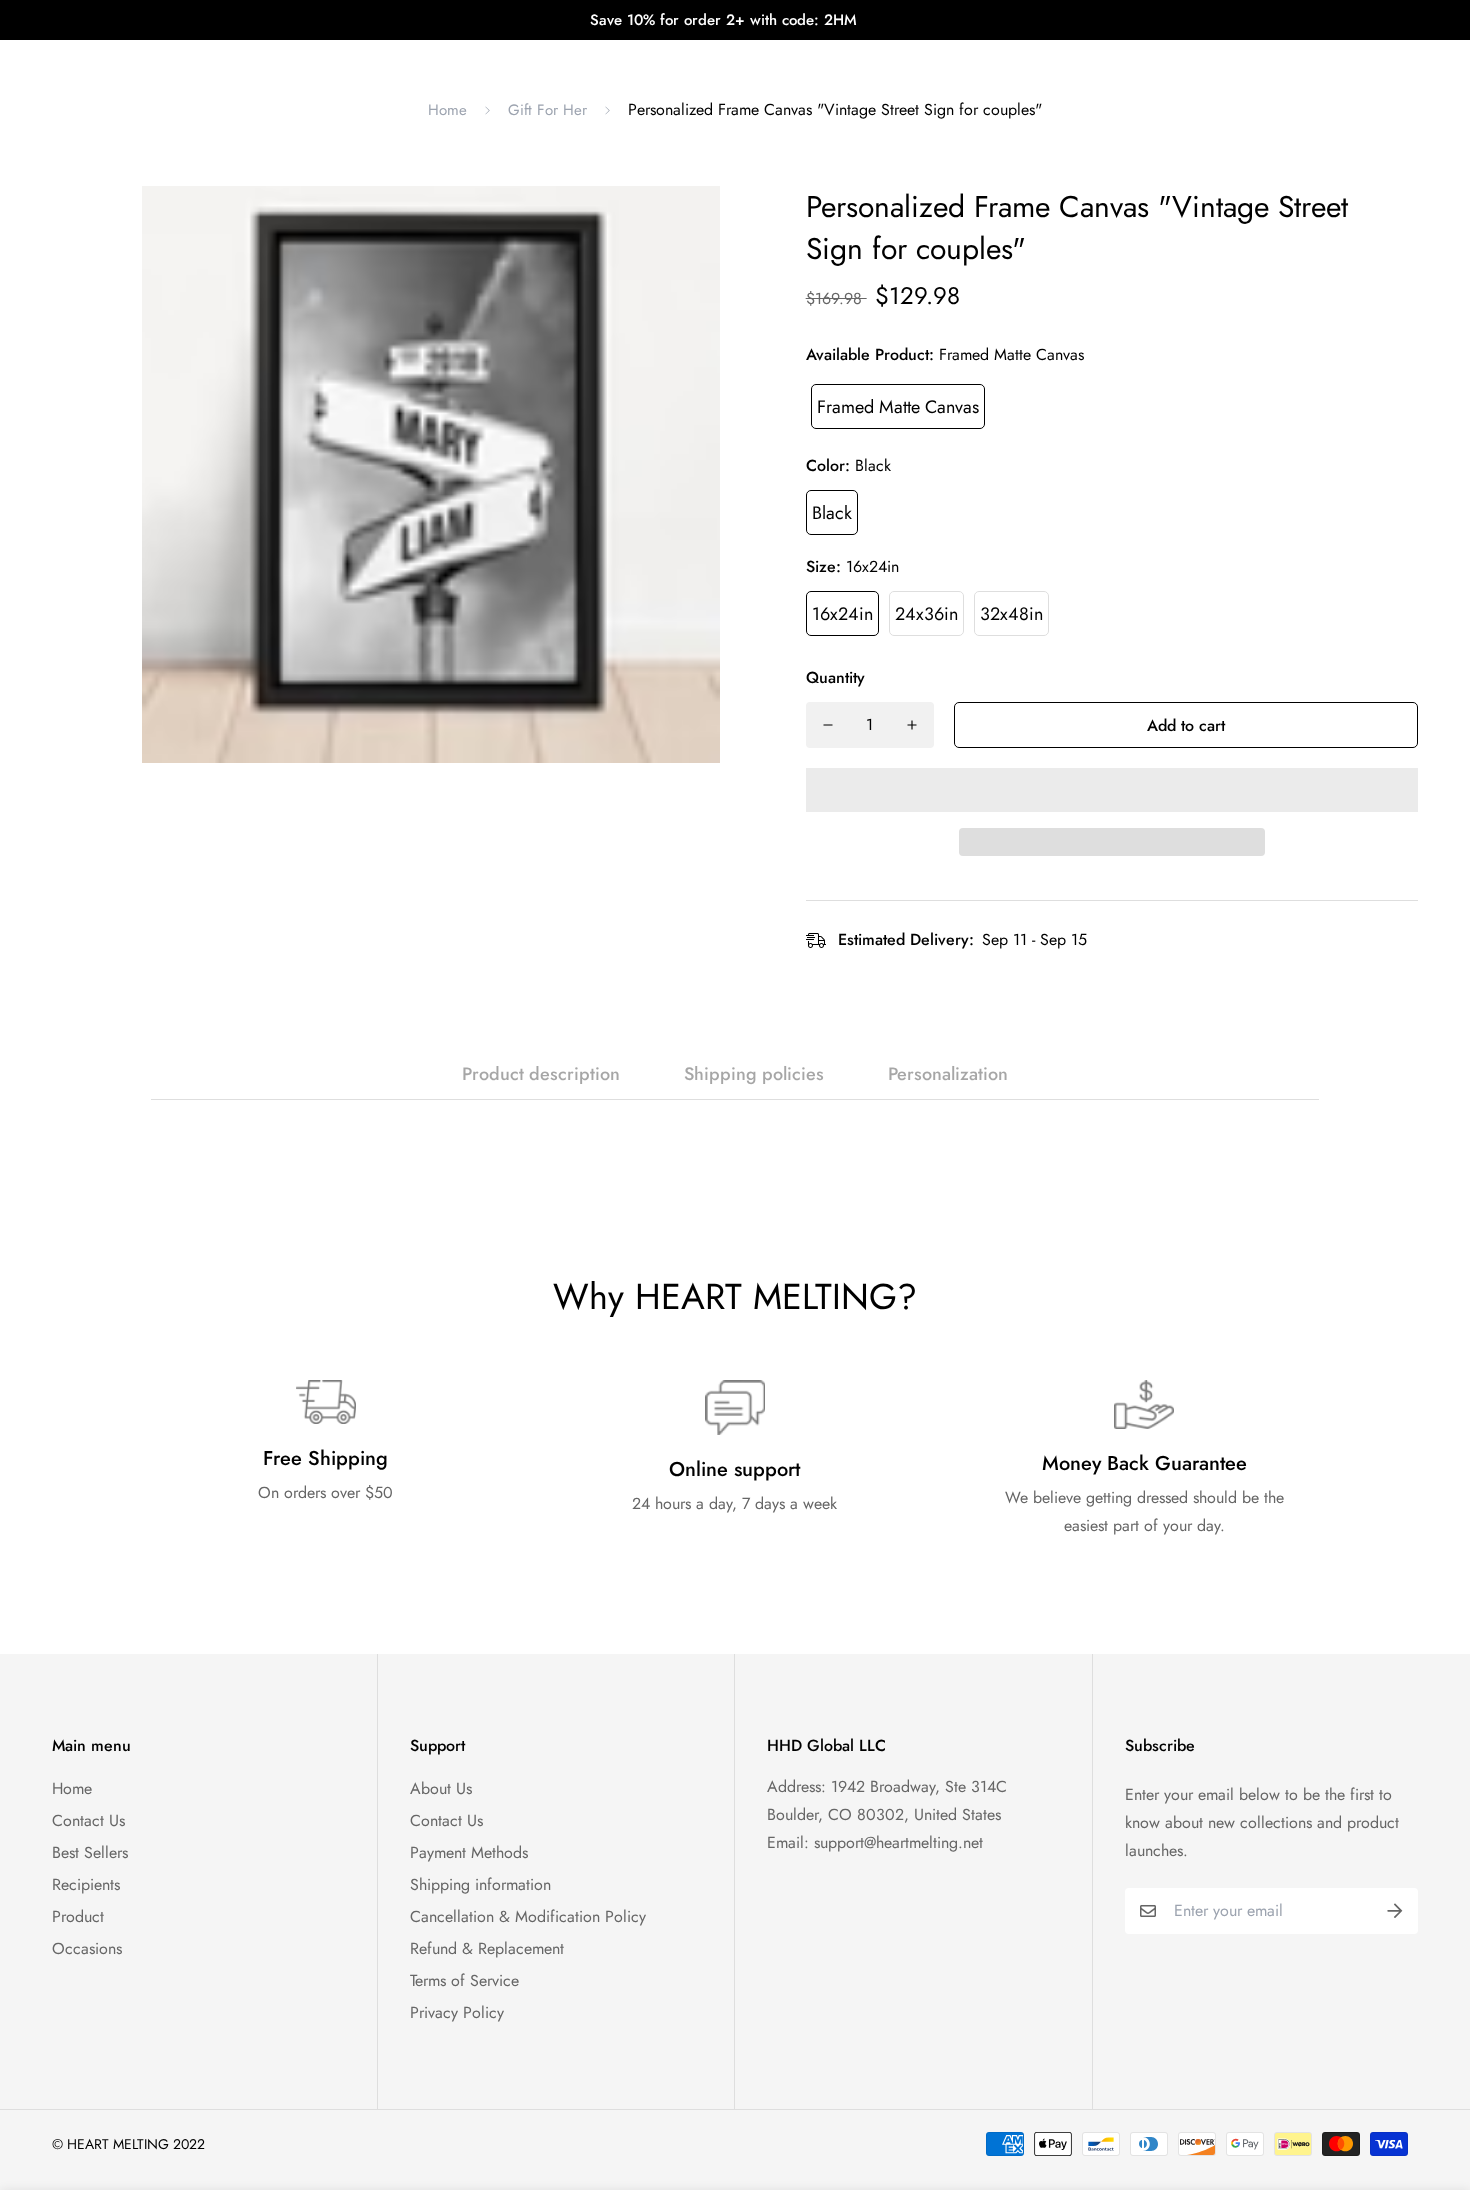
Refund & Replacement (487, 1948)
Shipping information (480, 1884)
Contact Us (88, 1820)
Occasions (87, 1948)
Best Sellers (90, 1852)
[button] (1112, 790)
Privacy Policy (457, 2012)
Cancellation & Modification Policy (528, 1916)
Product (78, 1916)
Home (447, 110)
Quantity (835, 677)
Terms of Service (464, 1980)
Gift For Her (547, 110)
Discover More (908, 60)
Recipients (86, 1884)
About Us (441, 1788)
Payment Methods (469, 1852)
